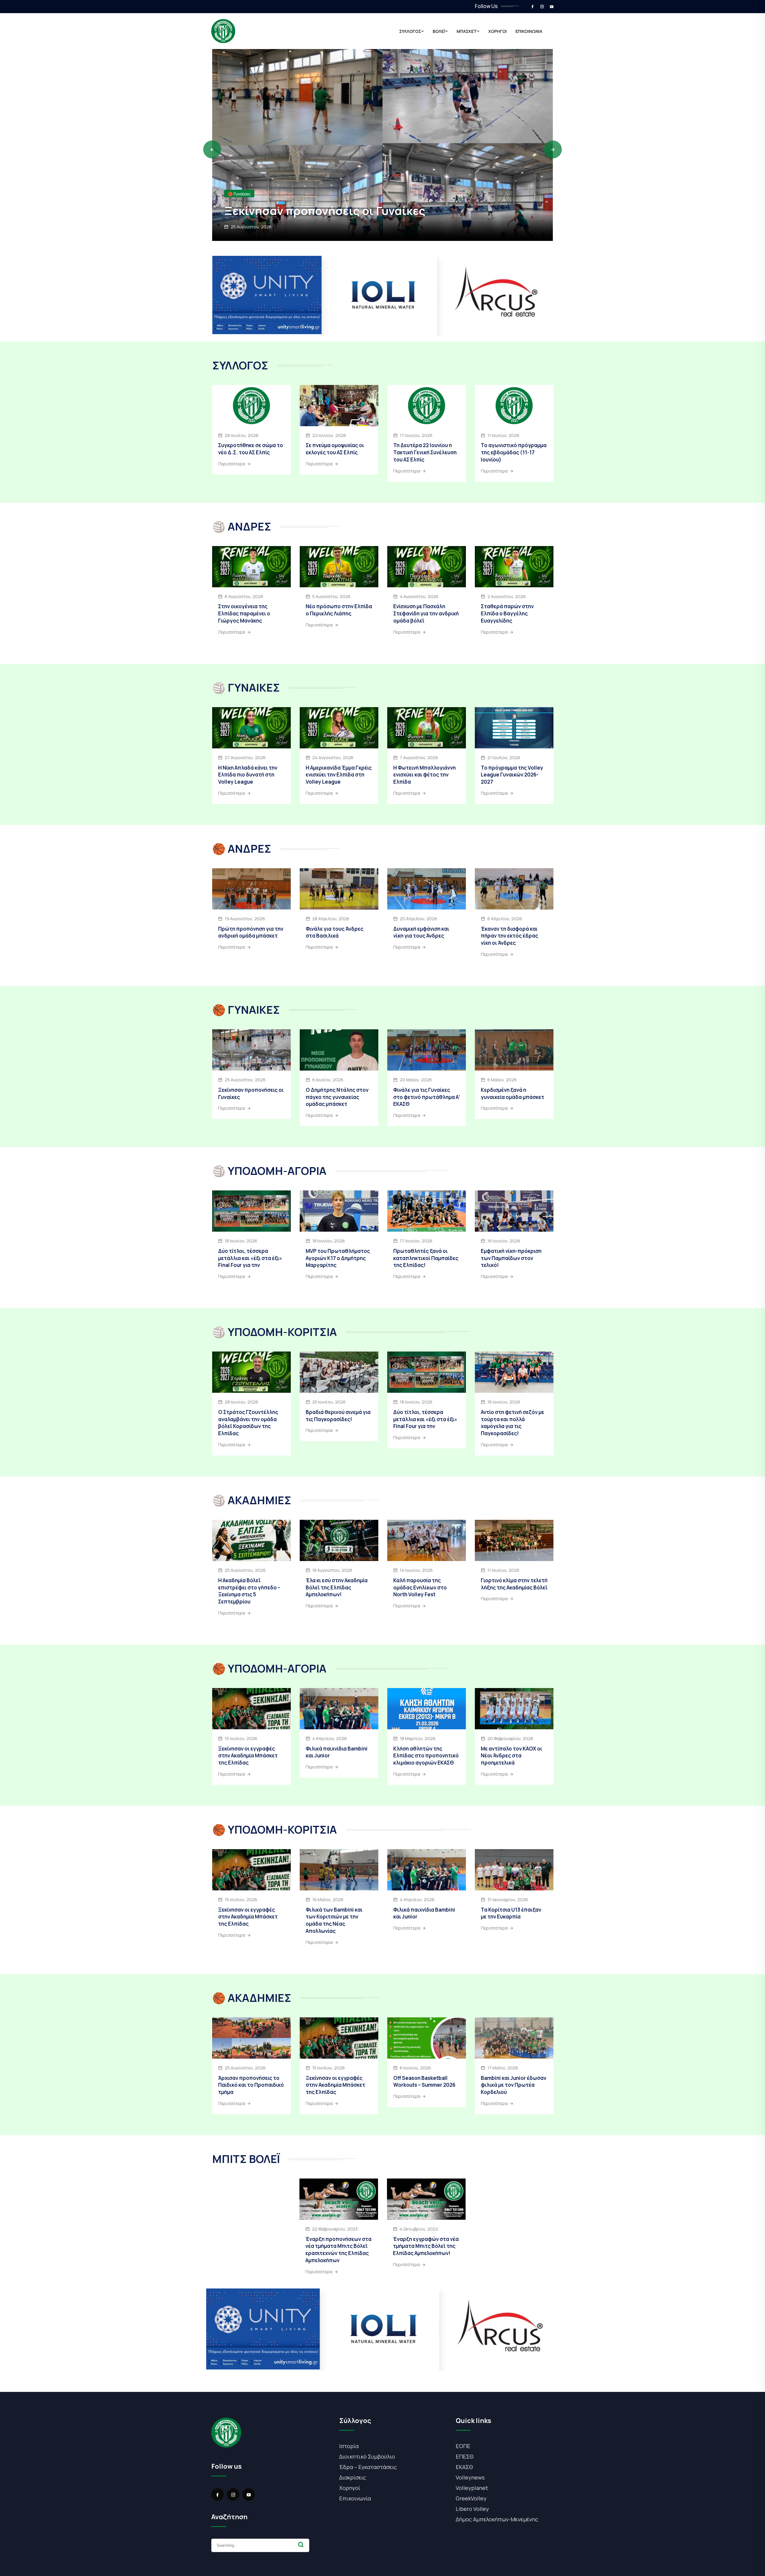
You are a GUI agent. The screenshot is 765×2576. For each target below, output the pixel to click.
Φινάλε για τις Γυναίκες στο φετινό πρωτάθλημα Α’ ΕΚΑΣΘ (427, 1097)
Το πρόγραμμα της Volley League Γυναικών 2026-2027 (512, 775)
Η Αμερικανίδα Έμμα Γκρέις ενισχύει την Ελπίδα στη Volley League (339, 775)
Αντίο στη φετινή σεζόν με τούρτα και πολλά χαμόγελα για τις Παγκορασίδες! (512, 1423)
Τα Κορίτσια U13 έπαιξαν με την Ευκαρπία (511, 1913)
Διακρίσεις (353, 2477)
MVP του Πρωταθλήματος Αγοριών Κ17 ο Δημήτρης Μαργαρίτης (338, 1258)
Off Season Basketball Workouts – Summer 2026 (424, 2082)
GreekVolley (471, 2498)
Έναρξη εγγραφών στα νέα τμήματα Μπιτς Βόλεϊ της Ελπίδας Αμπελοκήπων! (426, 2246)
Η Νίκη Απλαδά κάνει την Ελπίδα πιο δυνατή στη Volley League (248, 775)
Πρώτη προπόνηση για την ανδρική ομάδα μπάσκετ (251, 932)
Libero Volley (472, 2509)
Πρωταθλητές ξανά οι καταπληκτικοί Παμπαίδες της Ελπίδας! (426, 1258)
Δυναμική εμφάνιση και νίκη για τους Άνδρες (421, 932)
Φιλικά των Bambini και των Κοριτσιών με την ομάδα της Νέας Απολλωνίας (334, 1920)
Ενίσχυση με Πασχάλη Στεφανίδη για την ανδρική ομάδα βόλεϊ (426, 613)
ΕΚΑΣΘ (464, 2467)
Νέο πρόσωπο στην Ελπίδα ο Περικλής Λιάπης (339, 610)
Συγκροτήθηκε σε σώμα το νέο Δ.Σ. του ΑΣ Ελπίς (251, 449)
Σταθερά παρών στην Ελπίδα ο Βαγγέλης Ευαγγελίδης (507, 613)
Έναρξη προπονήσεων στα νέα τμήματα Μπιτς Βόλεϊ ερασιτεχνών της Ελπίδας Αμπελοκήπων (338, 2250)
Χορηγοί (350, 2488)
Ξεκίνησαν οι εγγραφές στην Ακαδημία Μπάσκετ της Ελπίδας (248, 1756)
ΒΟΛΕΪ (439, 31)
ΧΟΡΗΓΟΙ (498, 31)
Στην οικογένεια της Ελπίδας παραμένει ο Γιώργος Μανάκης (244, 613)
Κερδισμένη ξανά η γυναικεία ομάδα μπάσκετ (512, 1093)
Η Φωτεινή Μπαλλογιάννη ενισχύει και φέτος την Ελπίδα (424, 775)
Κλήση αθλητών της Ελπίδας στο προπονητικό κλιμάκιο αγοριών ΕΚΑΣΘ (426, 1756)
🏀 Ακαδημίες (241, 179)
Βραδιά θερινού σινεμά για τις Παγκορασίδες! (338, 1416)
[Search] (301, 2545)
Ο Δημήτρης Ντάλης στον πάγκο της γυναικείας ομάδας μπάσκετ (337, 1097)
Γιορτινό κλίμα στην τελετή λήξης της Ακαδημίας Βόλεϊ (514, 1584)
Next (553, 149)
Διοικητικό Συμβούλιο (367, 2456)
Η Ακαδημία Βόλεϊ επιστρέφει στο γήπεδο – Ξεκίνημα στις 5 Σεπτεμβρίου (249, 1591)
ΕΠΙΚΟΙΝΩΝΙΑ (529, 31)
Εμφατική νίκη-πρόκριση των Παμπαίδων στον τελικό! (511, 1258)
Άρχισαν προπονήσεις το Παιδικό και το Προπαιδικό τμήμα (370, 203)
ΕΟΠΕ (463, 2446)
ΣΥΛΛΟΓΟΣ (410, 31)
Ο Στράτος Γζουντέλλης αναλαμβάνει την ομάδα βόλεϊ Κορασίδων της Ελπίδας (248, 1423)
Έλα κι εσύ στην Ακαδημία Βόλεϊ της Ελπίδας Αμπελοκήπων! (337, 1587)
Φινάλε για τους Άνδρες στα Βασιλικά (335, 932)
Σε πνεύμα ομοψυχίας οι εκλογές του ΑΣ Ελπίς (335, 449)
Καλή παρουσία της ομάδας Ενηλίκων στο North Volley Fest (420, 1587)
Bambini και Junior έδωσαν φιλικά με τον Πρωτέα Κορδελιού (514, 2085)
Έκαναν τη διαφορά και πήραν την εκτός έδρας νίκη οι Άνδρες (510, 936)
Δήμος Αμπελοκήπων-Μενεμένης (497, 2519)
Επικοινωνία (355, 2498)
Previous (212, 149)
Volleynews (470, 2477)
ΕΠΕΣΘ (465, 2456)
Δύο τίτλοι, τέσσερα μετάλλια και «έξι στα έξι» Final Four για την (250, 1258)
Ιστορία (349, 2446)
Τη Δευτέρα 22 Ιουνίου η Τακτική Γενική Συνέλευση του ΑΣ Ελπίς (425, 452)
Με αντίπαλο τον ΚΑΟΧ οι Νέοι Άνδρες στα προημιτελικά (511, 1756)
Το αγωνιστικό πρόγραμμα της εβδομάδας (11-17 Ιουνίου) (514, 452)
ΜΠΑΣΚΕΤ (467, 31)
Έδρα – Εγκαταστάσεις (368, 2467)
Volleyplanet (472, 2488)
